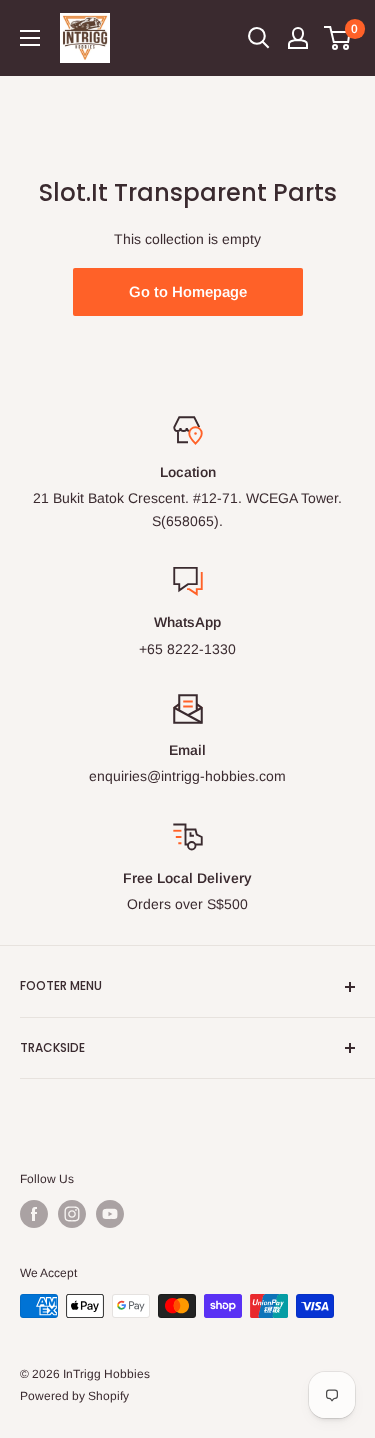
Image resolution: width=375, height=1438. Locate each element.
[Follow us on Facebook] (34, 1214)
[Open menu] (30, 38)
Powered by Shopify (74, 1396)
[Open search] (259, 38)
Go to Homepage (188, 291)
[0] (338, 38)
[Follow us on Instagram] (72, 1214)
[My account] (298, 38)
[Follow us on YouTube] (110, 1214)
